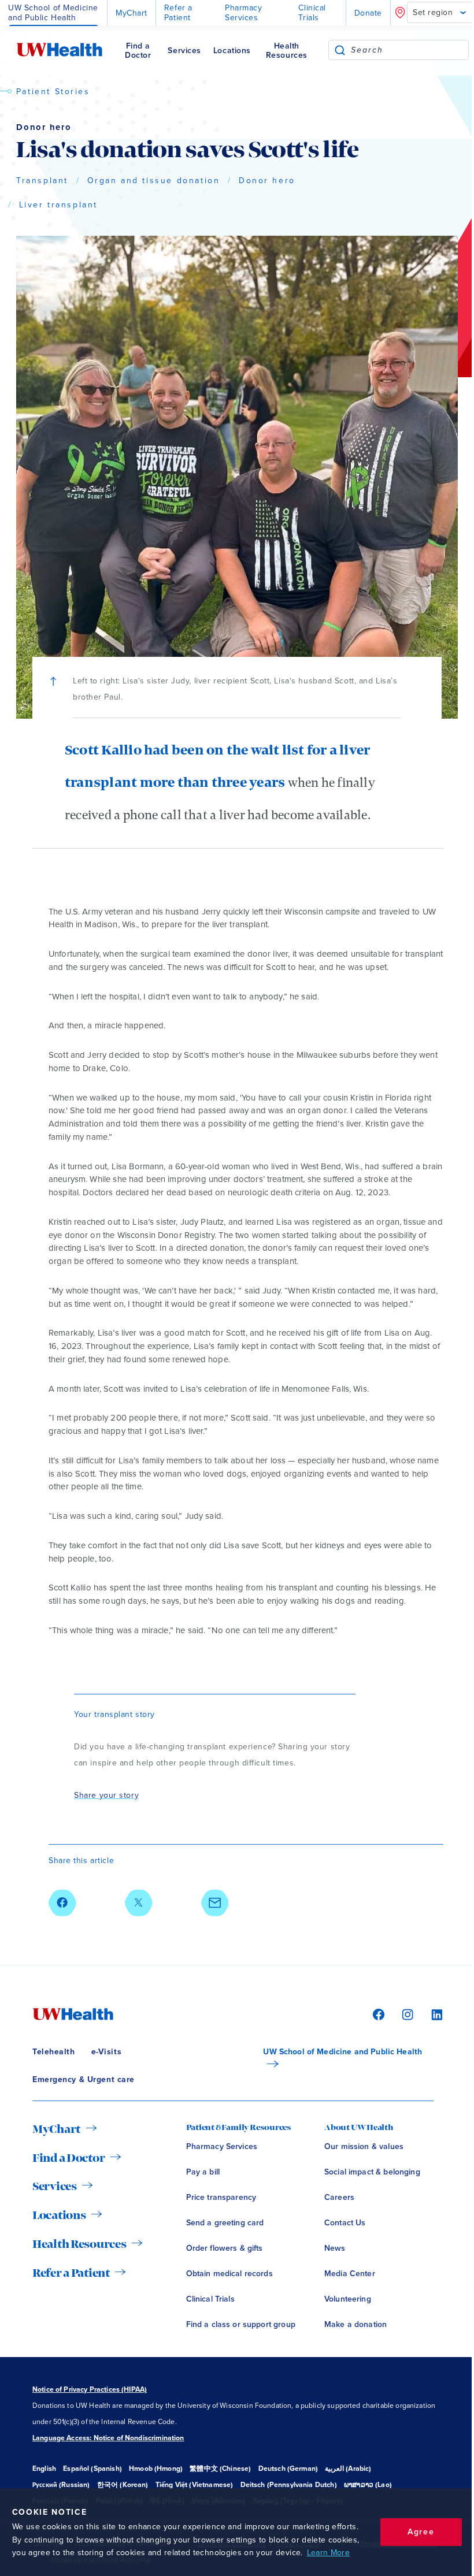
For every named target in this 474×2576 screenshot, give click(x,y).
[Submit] (340, 50)
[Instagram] (406, 2014)
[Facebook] (377, 2014)
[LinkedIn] (431, 2014)
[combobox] (410, 50)
